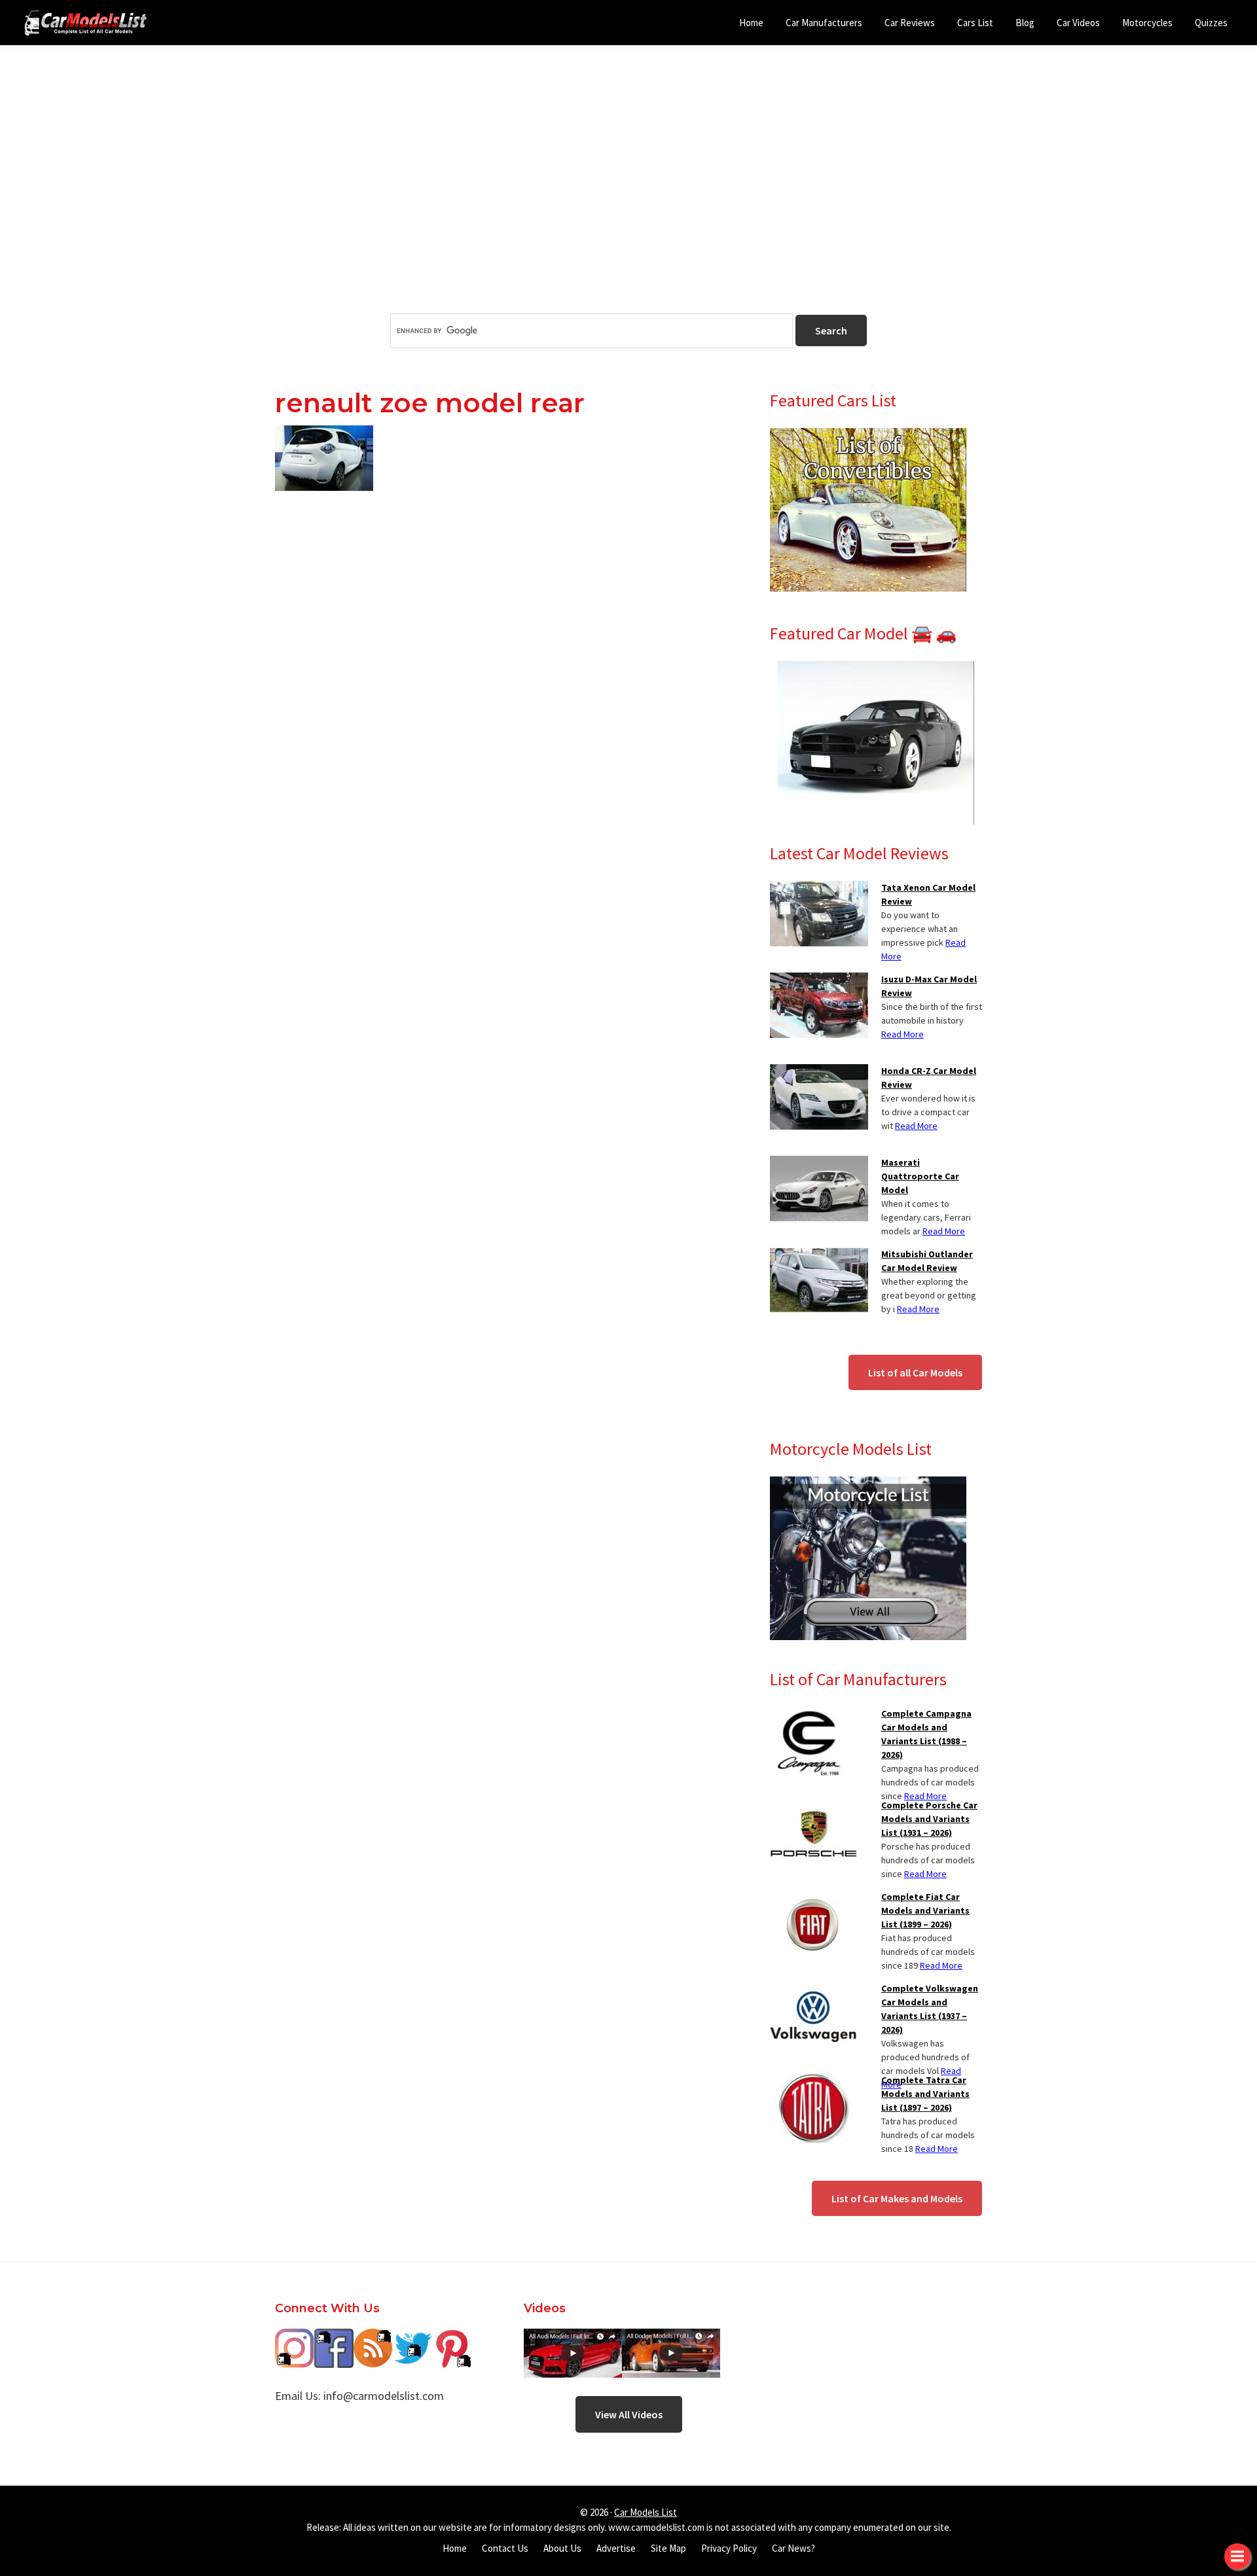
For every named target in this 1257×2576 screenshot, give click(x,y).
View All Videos (629, 2414)
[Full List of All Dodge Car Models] (573, 2338)
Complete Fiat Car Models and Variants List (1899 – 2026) (925, 1910)
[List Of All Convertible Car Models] (868, 436)
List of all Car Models (915, 1372)
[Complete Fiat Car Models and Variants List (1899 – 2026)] (813, 1898)
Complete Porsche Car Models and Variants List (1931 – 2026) (929, 1819)
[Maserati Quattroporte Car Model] (819, 1164)
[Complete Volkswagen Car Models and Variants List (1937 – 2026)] (813, 1990)
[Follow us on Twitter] (412, 2338)
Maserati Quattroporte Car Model (920, 1176)
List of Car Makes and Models (897, 2198)
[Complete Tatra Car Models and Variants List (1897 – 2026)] (813, 2081)
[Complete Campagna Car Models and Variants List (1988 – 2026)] (808, 1715)
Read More (902, 1034)
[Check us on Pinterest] (452, 2338)
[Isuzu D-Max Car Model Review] (819, 980)
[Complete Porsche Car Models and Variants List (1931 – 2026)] (813, 1806)
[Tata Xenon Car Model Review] (819, 889)
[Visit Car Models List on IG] (295, 2338)
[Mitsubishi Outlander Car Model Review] (819, 1255)
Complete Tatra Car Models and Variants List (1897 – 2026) (925, 2094)
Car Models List (646, 2512)
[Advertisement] (628, 202)
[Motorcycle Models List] (868, 1484)
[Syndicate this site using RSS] (373, 2338)
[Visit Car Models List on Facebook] (334, 2338)
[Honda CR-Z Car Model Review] (819, 1072)
